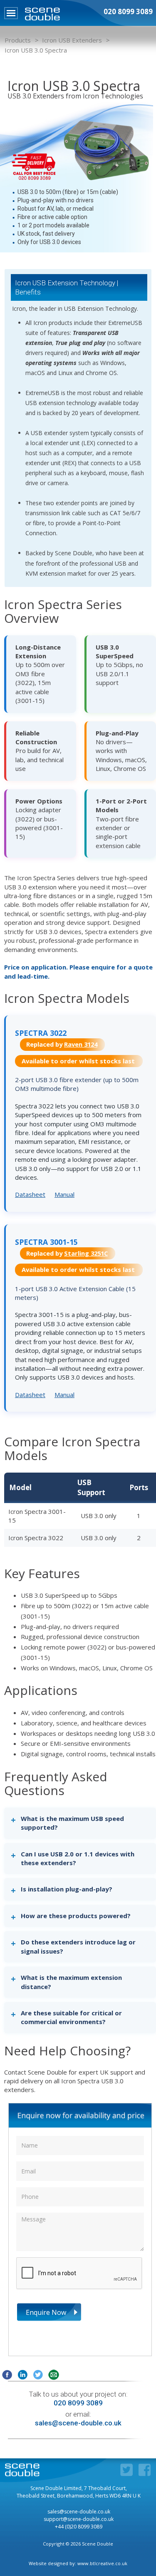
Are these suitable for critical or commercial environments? (71, 2017)
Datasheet (30, 1194)
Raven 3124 (81, 1044)
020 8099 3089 (78, 2403)
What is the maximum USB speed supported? (72, 1823)
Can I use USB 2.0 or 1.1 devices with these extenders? (78, 1858)
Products (18, 40)
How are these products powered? (76, 1916)
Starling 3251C (86, 1253)
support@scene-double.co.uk (79, 2519)
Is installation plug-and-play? (67, 1889)
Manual (64, 1194)
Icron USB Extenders (72, 40)
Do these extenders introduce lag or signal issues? (78, 1946)
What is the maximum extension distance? (71, 1982)
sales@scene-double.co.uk (78, 2423)
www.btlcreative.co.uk (102, 2563)
